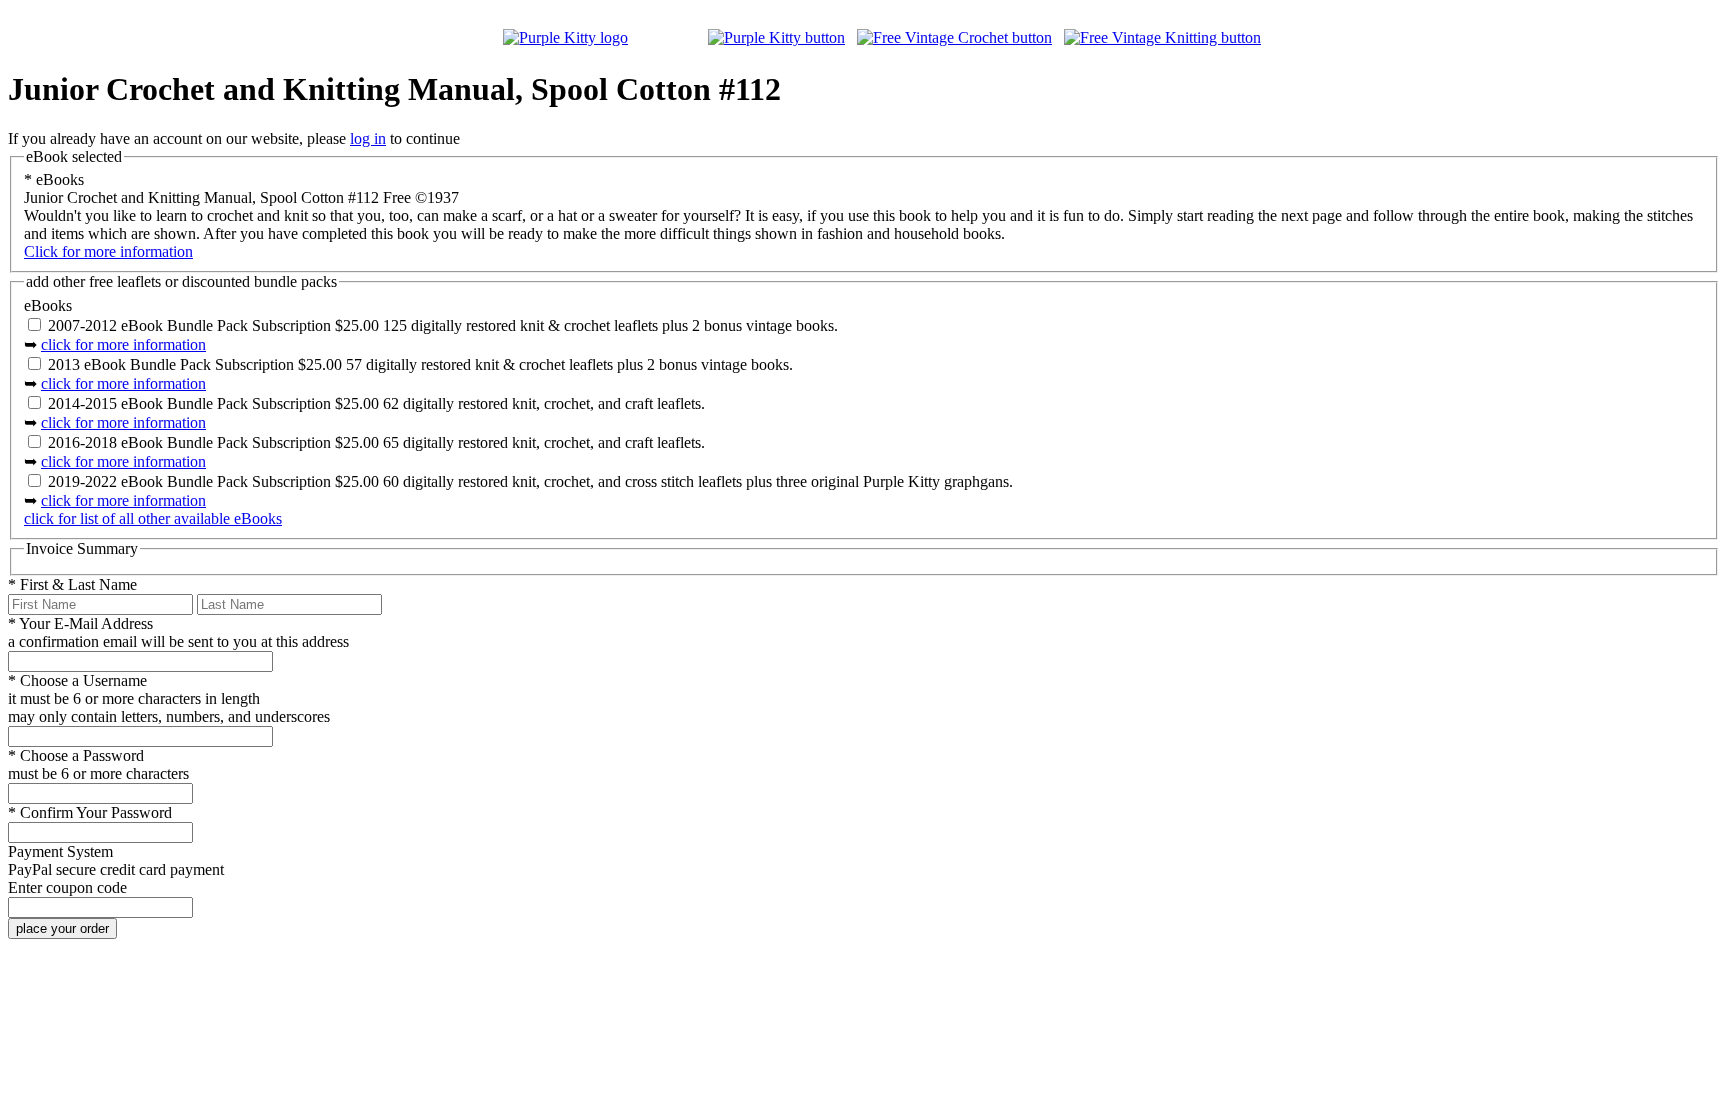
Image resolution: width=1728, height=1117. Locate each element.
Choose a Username (77, 680)
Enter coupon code (67, 887)
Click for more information (108, 251)
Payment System (60, 851)
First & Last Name (72, 584)
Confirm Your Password (90, 812)
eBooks (54, 179)
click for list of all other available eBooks (153, 518)
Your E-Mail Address (80, 623)
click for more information (123, 344)
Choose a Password (76, 755)
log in (368, 138)
